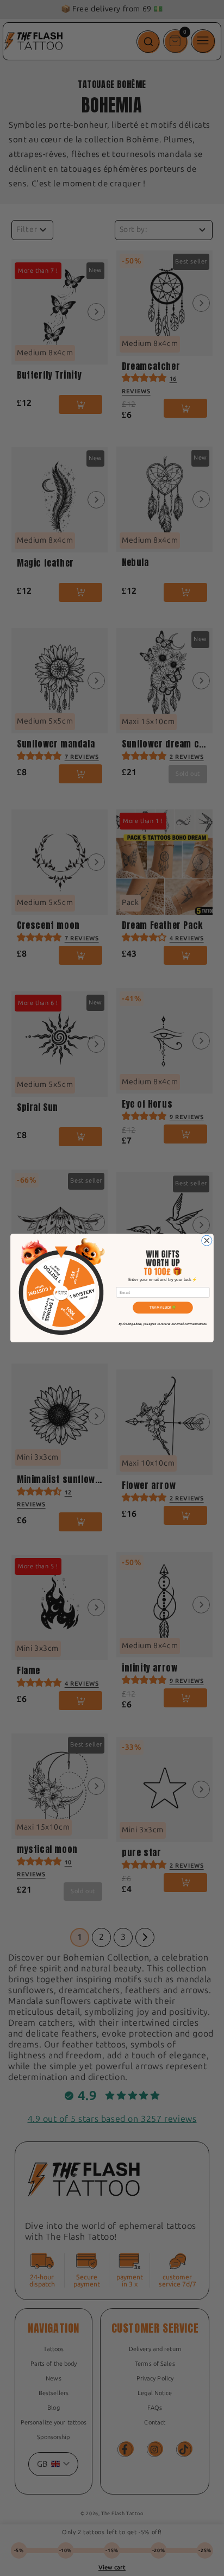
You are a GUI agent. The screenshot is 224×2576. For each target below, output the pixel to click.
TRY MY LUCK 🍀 (163, 1307)
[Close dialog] (207, 1240)
